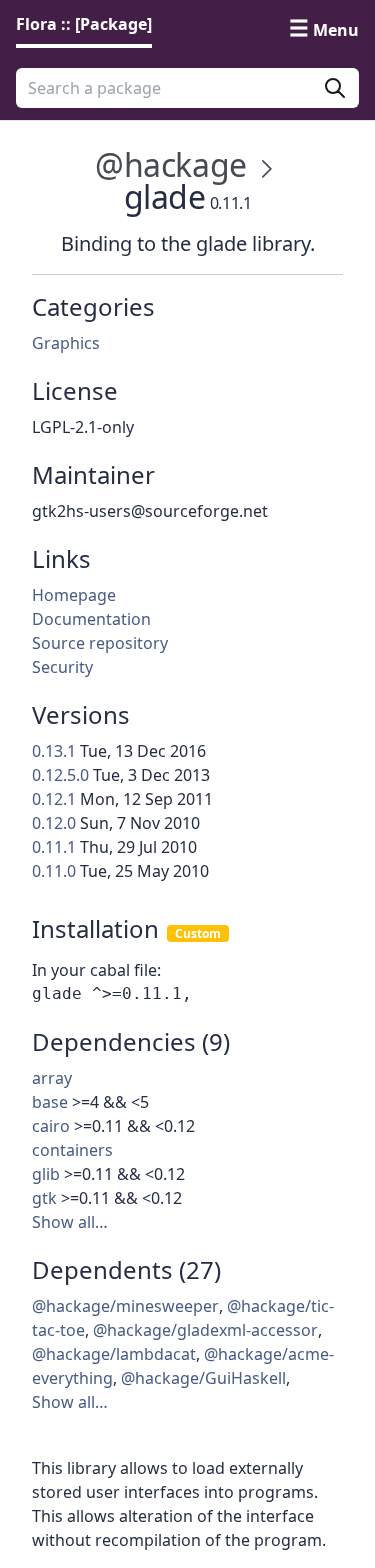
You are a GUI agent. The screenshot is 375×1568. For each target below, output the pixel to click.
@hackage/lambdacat (114, 1354)
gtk (44, 1198)
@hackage (171, 164)
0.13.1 (54, 751)
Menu (336, 30)
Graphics (66, 343)
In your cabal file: (96, 970)
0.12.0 (54, 823)
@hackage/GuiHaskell (203, 1378)
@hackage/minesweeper (125, 1306)
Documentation (91, 619)
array (52, 1078)
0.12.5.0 (60, 775)
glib (46, 1174)
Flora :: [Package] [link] (84, 24)
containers (72, 1150)
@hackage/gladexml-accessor (205, 1330)
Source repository (100, 643)
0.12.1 (54, 799)
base (50, 1102)
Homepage (74, 595)
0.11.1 (54, 847)
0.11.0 (54, 871)
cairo (51, 1126)
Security (62, 667)
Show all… (70, 1222)
